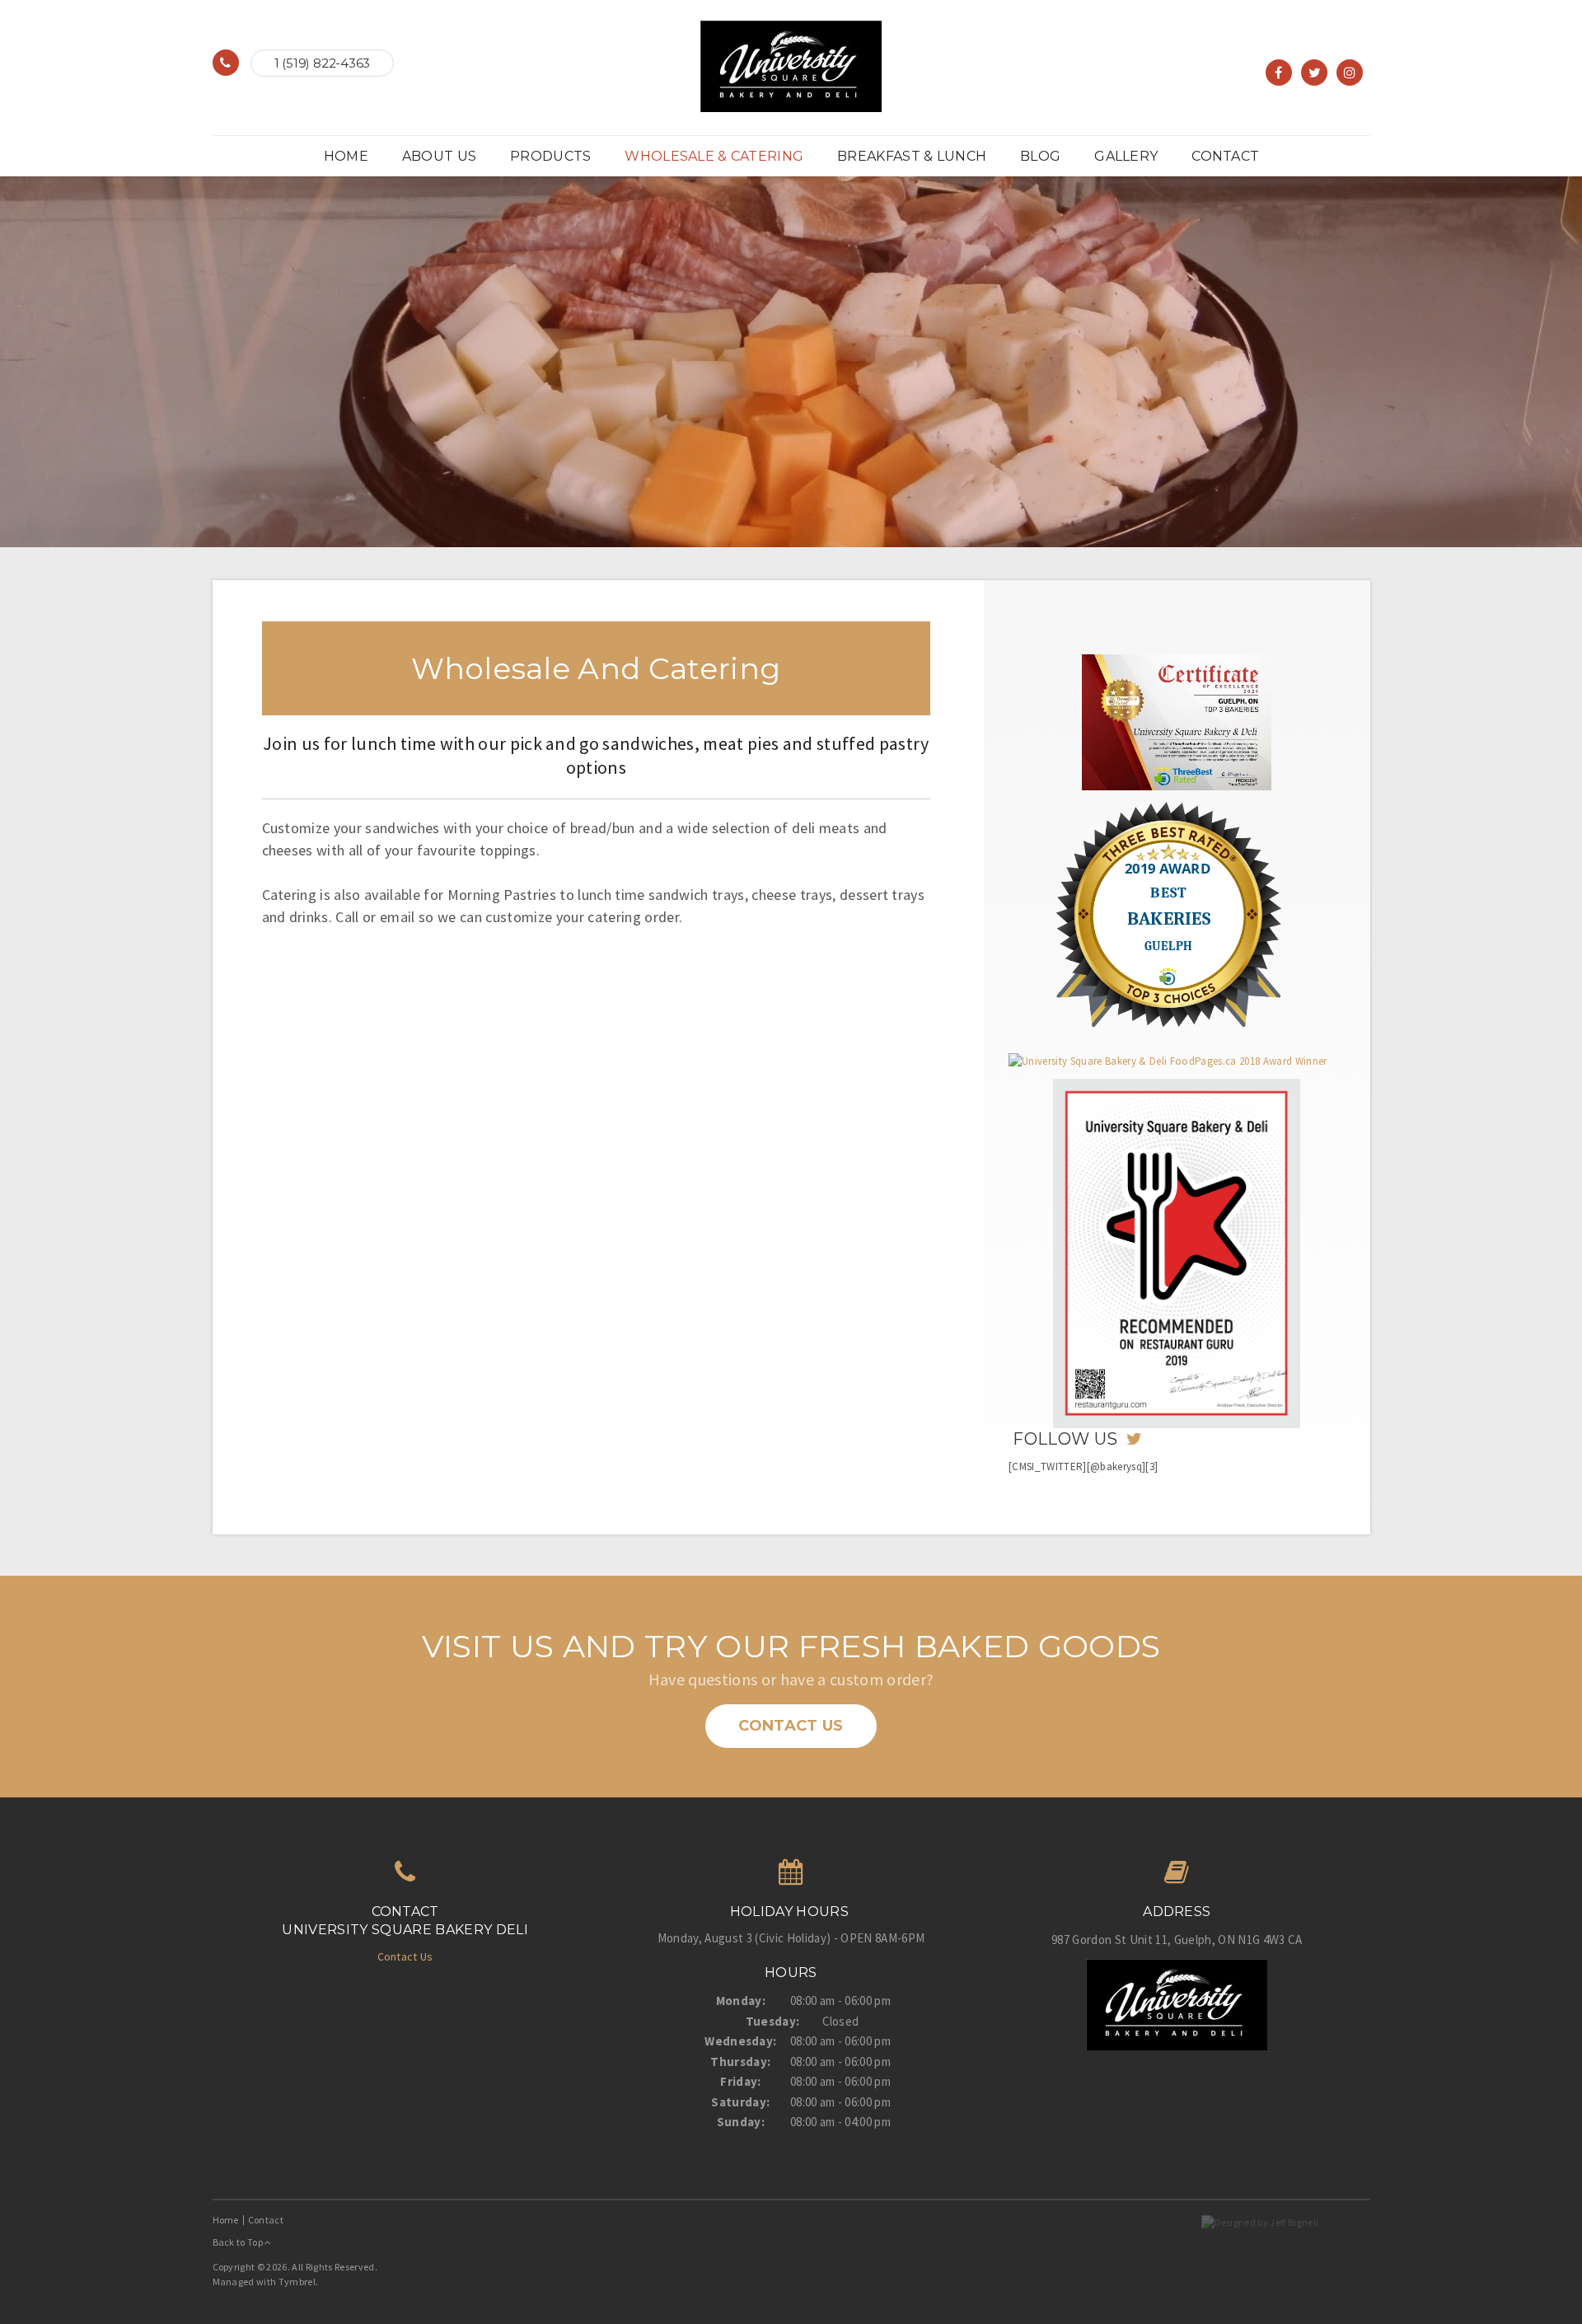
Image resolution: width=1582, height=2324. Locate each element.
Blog (1040, 156)
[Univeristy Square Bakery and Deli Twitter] (1133, 1439)
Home (346, 156)
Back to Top (239, 2242)
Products (550, 156)
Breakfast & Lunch (912, 156)
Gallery (1126, 156)
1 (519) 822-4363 (322, 63)
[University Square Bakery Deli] (791, 65)
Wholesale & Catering (714, 156)
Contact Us (791, 1726)
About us (439, 156)
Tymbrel (297, 2282)
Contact (1225, 156)
